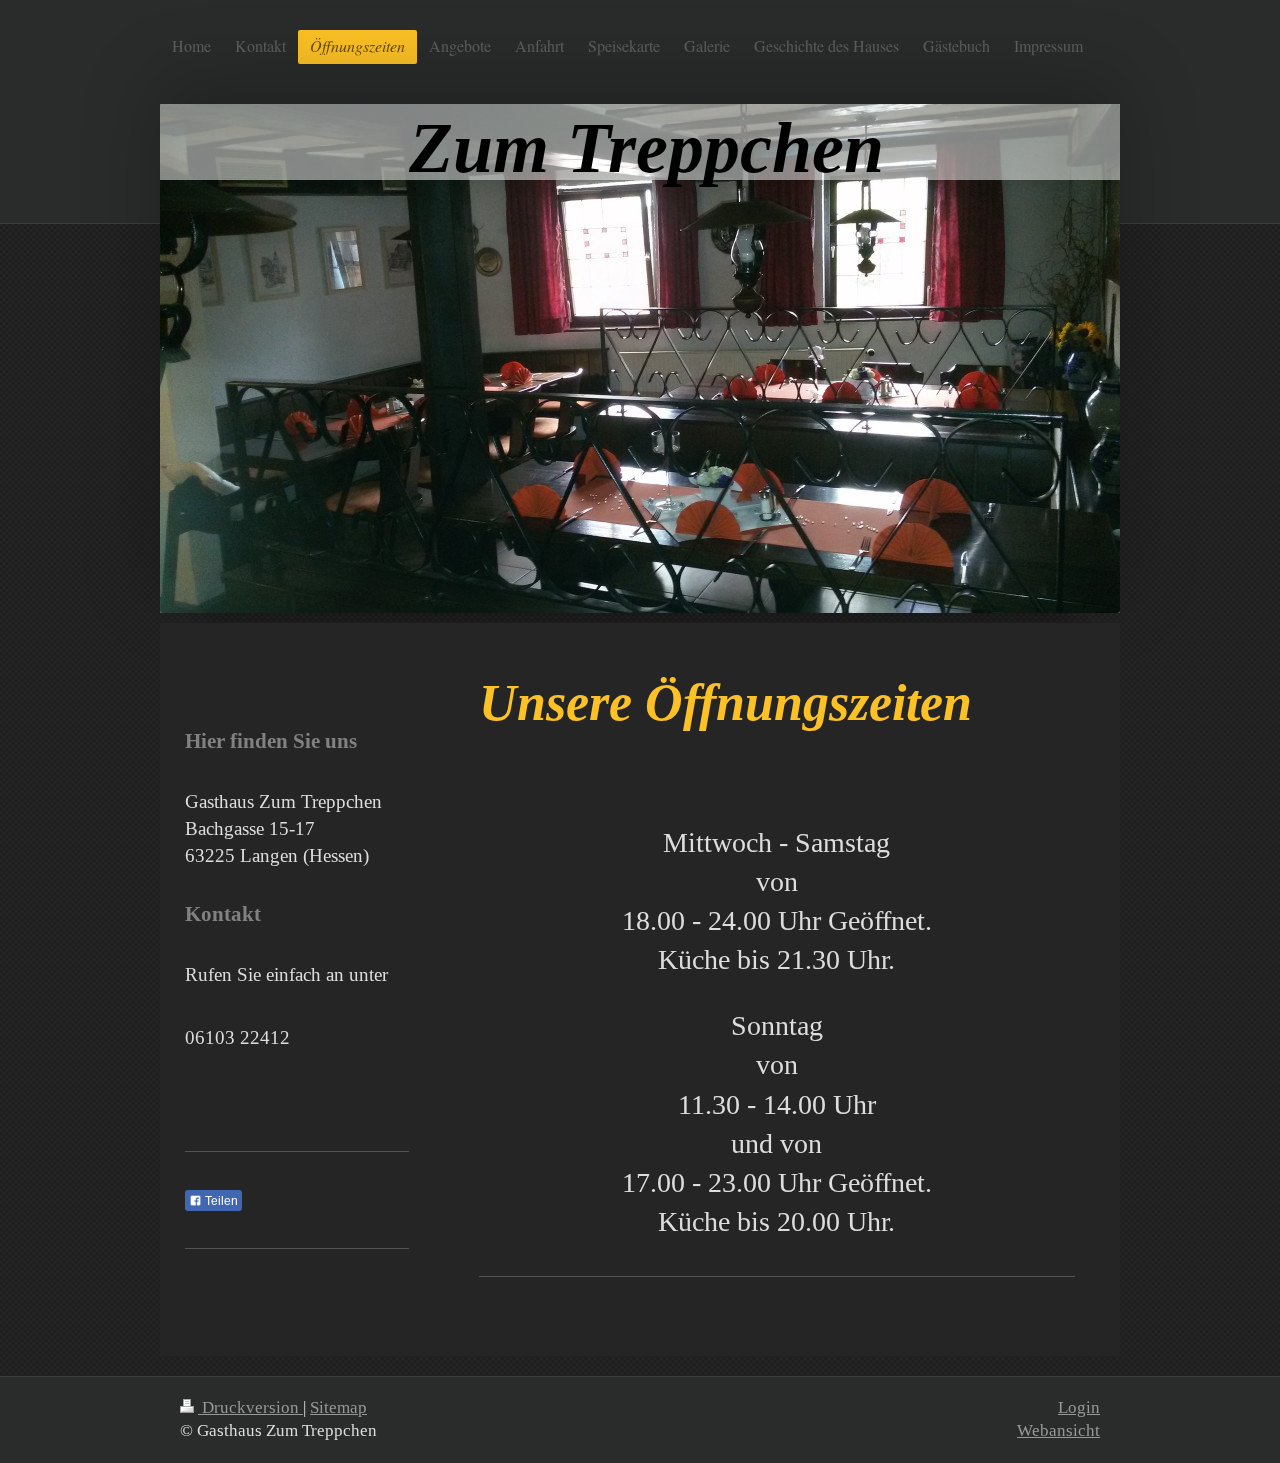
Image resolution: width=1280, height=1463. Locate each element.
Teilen (220, 1201)
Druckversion (250, 1407)
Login (1079, 1407)
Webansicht (1058, 1430)
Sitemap (338, 1407)
